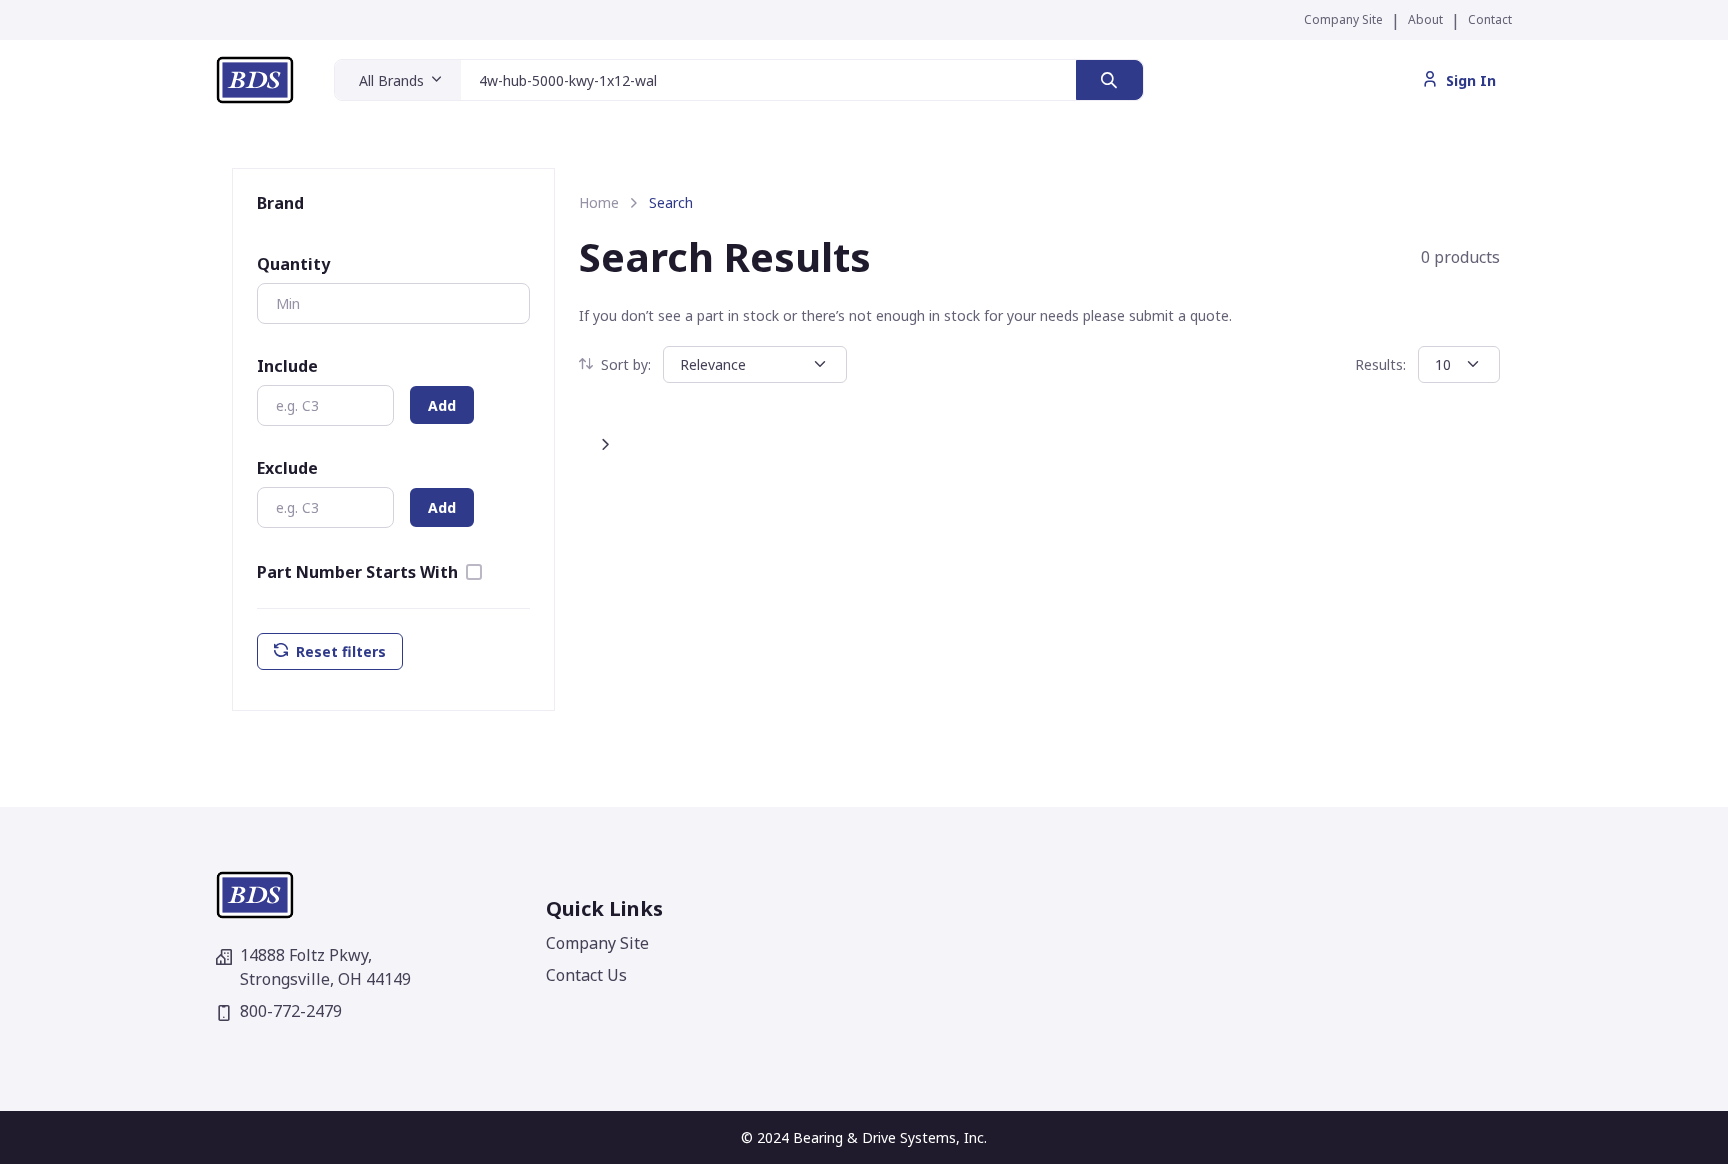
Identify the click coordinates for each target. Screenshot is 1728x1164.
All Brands (391, 80)
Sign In (1471, 80)
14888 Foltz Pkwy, (325, 967)
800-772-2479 (291, 1011)
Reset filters (341, 651)
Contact (1490, 19)
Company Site (1343, 19)
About (1425, 19)
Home (599, 202)
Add (442, 405)
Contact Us (586, 975)
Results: (1380, 364)
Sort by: (626, 364)
